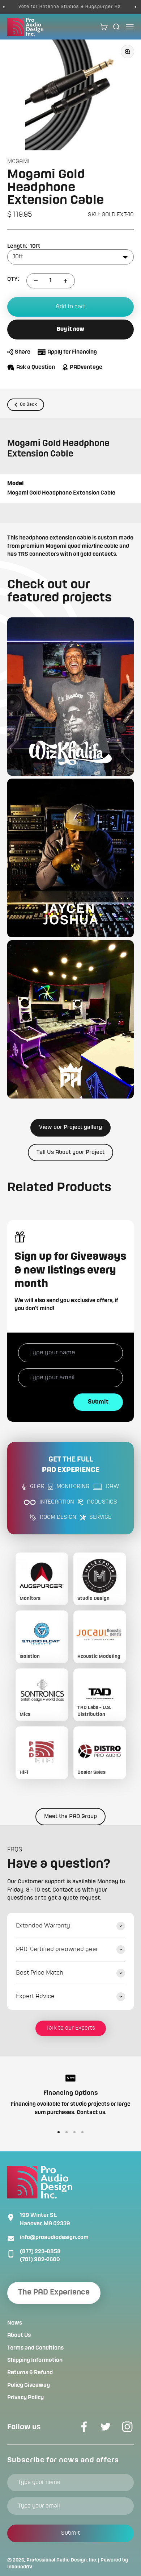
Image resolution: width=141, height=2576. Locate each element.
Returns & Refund (30, 2373)
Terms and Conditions (35, 2348)
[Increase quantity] (65, 281)
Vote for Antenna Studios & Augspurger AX (59, 7)
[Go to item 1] (59, 2132)
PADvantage (86, 367)
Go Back (28, 405)
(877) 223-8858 (40, 2252)
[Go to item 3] (74, 2132)
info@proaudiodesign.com (54, 2238)
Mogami (18, 162)
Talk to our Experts (71, 2028)
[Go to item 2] (67, 2132)
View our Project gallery (70, 1127)
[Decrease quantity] (36, 281)
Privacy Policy (25, 2398)
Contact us (91, 2113)
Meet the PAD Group (70, 1817)
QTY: (13, 279)
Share (23, 352)
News (15, 2323)
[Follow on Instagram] (127, 2427)
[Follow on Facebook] (84, 2427)
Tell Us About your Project (70, 1152)
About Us (19, 2335)
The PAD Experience (54, 2292)
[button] (70, 697)
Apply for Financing (72, 352)
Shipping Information (35, 2360)
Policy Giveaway (29, 2385)
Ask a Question (36, 367)
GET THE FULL (71, 1465)
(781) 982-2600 (40, 2260)
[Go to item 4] (82, 2132)
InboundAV (20, 2567)
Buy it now (70, 329)
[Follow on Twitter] (106, 2427)
